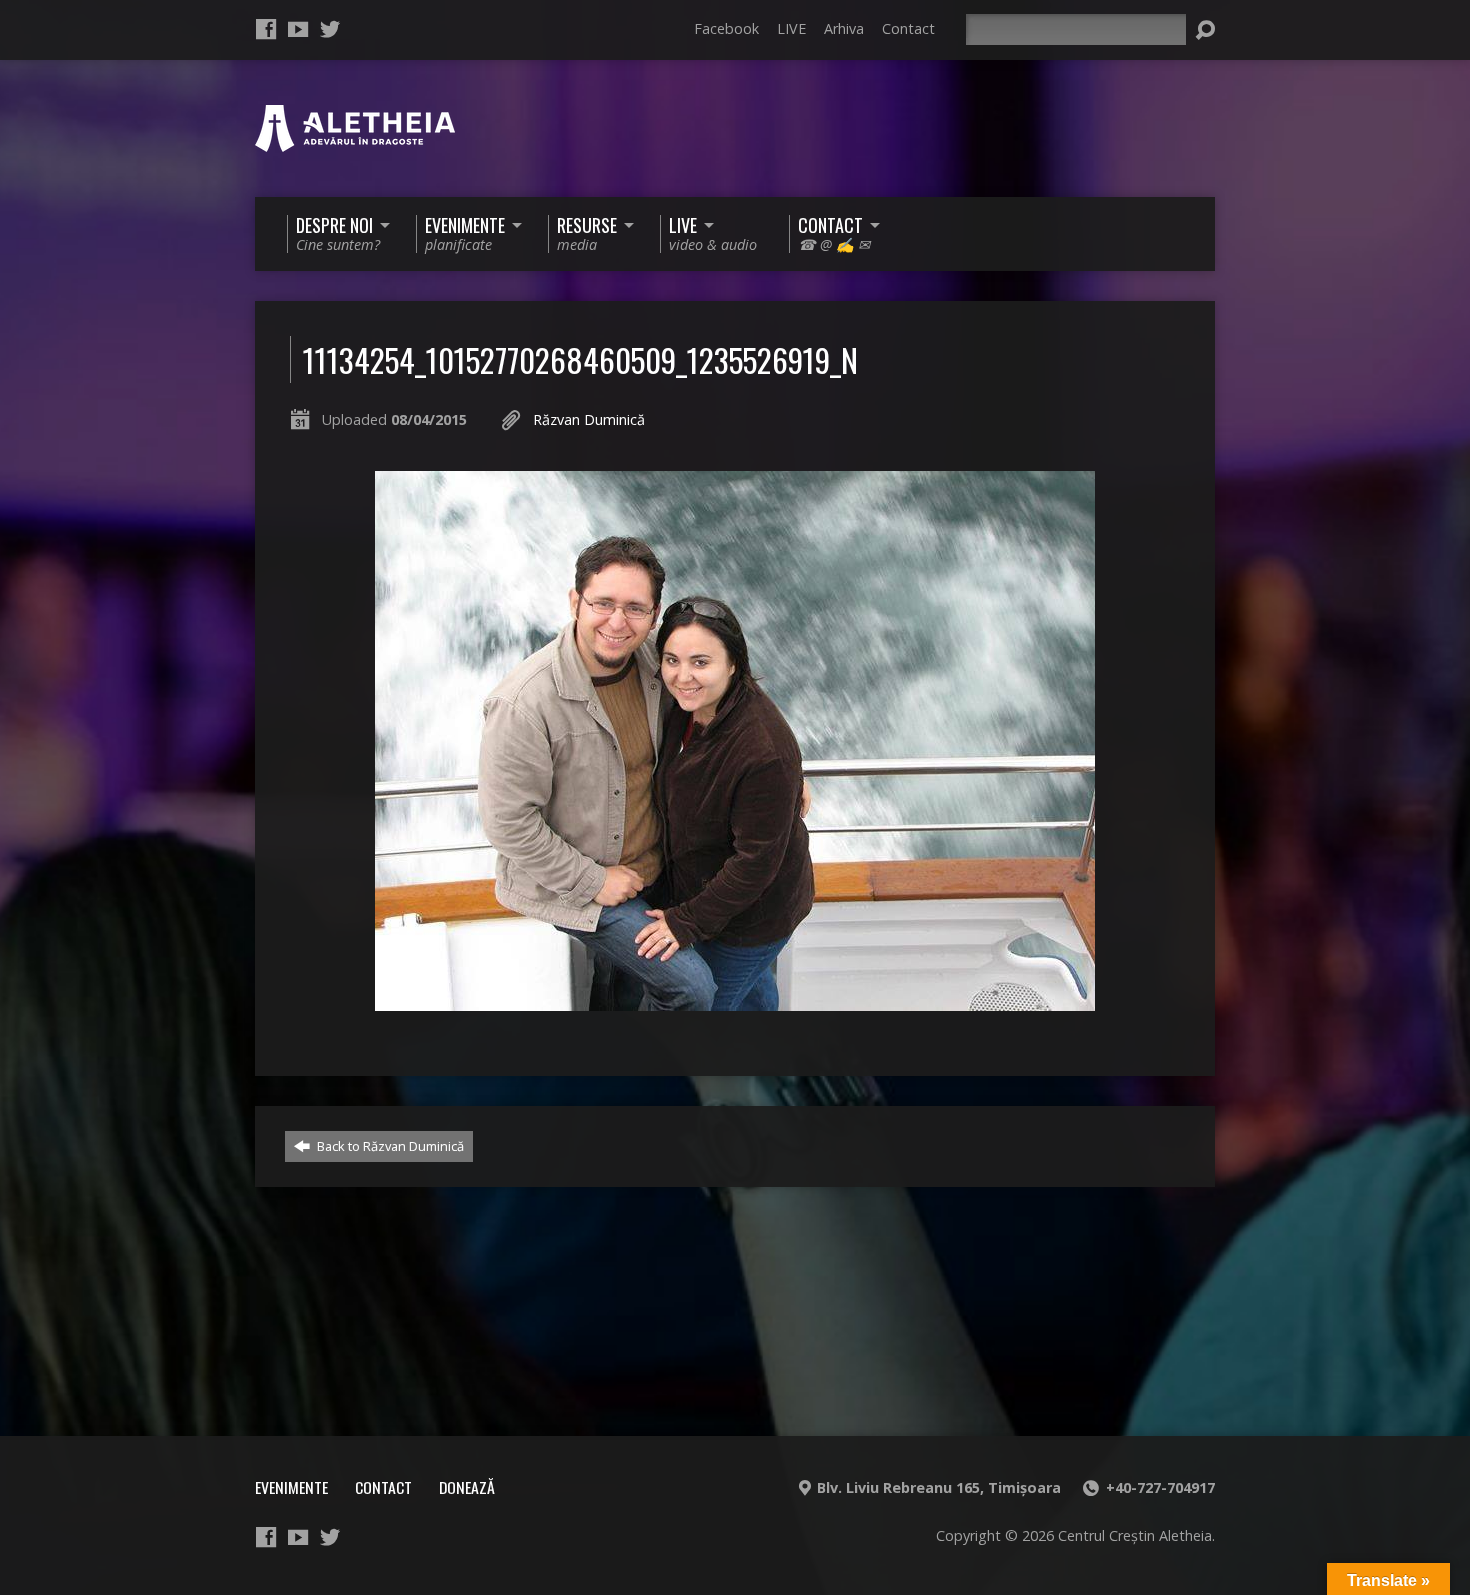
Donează (467, 1487)
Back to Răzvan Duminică (389, 1146)
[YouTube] (298, 29)
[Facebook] (266, 29)
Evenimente (291, 1487)
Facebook (726, 28)
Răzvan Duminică (589, 419)
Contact (908, 28)
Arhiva (844, 28)
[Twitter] (330, 29)
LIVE (791, 28)
